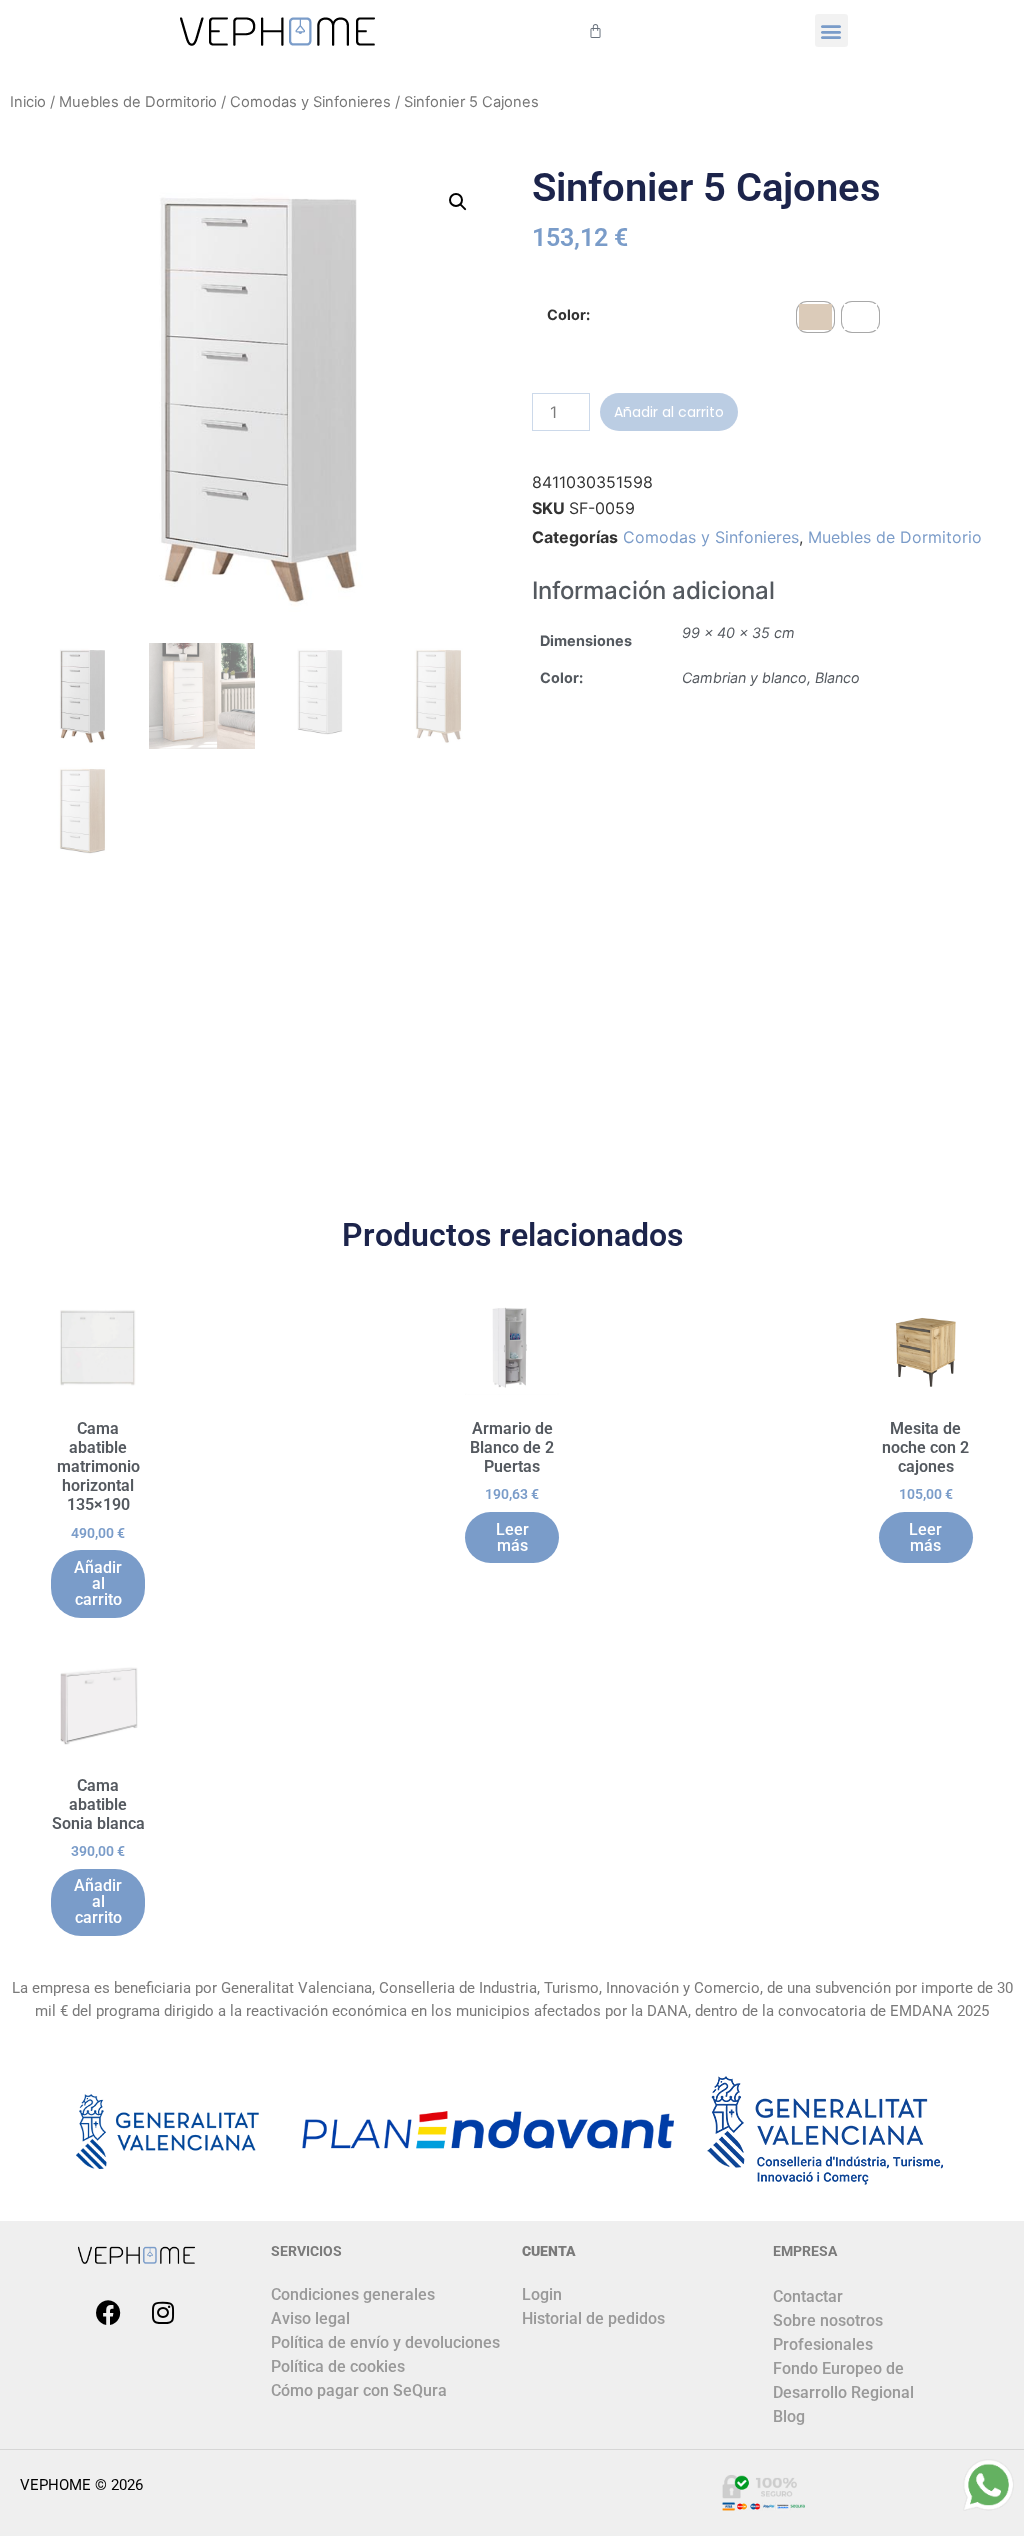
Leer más (512, 1537)
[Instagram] (163, 2312)
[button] (831, 30)
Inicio (28, 102)
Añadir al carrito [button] (98, 1583)
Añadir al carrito (669, 412)
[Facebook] (108, 2312)
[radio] (815, 317)
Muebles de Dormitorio (138, 102)
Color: (568, 315)
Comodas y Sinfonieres (310, 102)
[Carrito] (595, 30)
